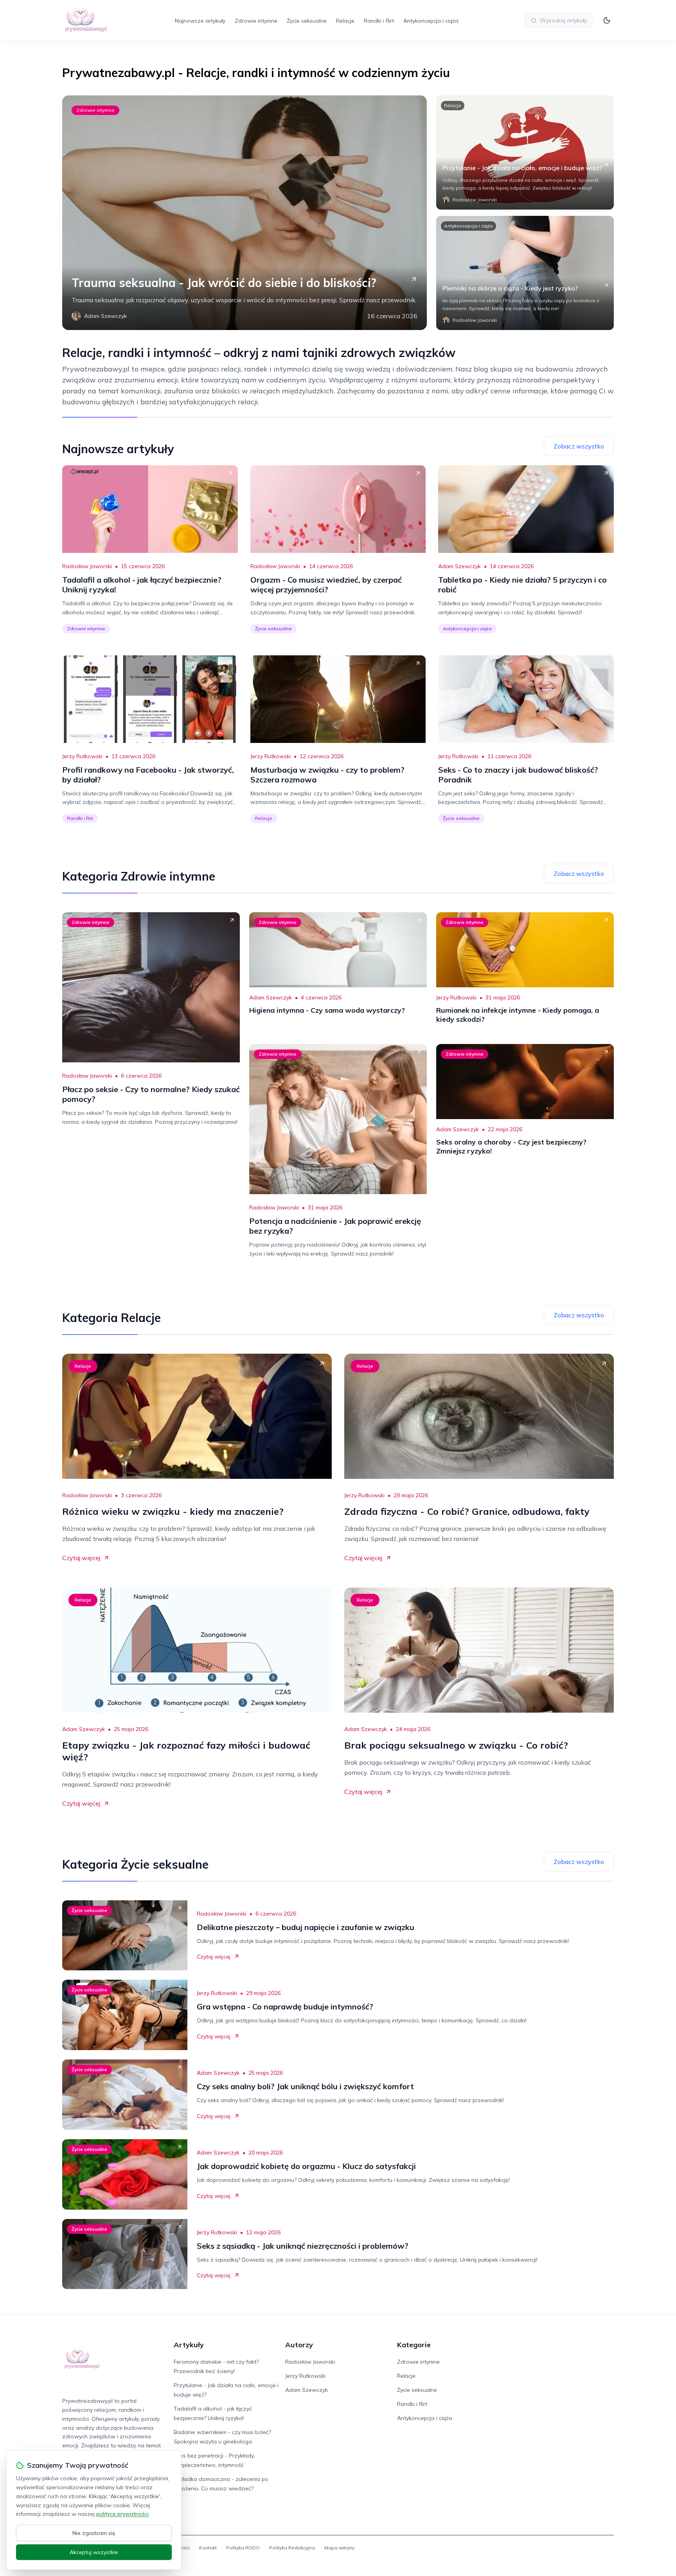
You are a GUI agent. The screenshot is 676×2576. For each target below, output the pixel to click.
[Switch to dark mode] (607, 20)
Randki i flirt (379, 21)
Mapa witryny (339, 2548)
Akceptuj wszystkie (94, 2552)
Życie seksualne (307, 21)
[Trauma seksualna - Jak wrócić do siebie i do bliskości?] (245, 213)
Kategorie (414, 2345)
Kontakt (208, 2548)
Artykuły (189, 2345)
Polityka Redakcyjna (292, 2548)
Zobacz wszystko (579, 446)
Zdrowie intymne (256, 21)
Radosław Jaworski (87, 566)
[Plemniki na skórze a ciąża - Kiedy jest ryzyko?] (525, 273)
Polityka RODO (243, 2548)
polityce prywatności (122, 2514)
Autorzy (299, 2345)
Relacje (345, 21)
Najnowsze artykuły (200, 21)
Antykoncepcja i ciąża (431, 21)
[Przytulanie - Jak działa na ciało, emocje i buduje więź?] (525, 152)
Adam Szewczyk (459, 566)
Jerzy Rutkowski (82, 756)
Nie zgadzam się (94, 2533)
